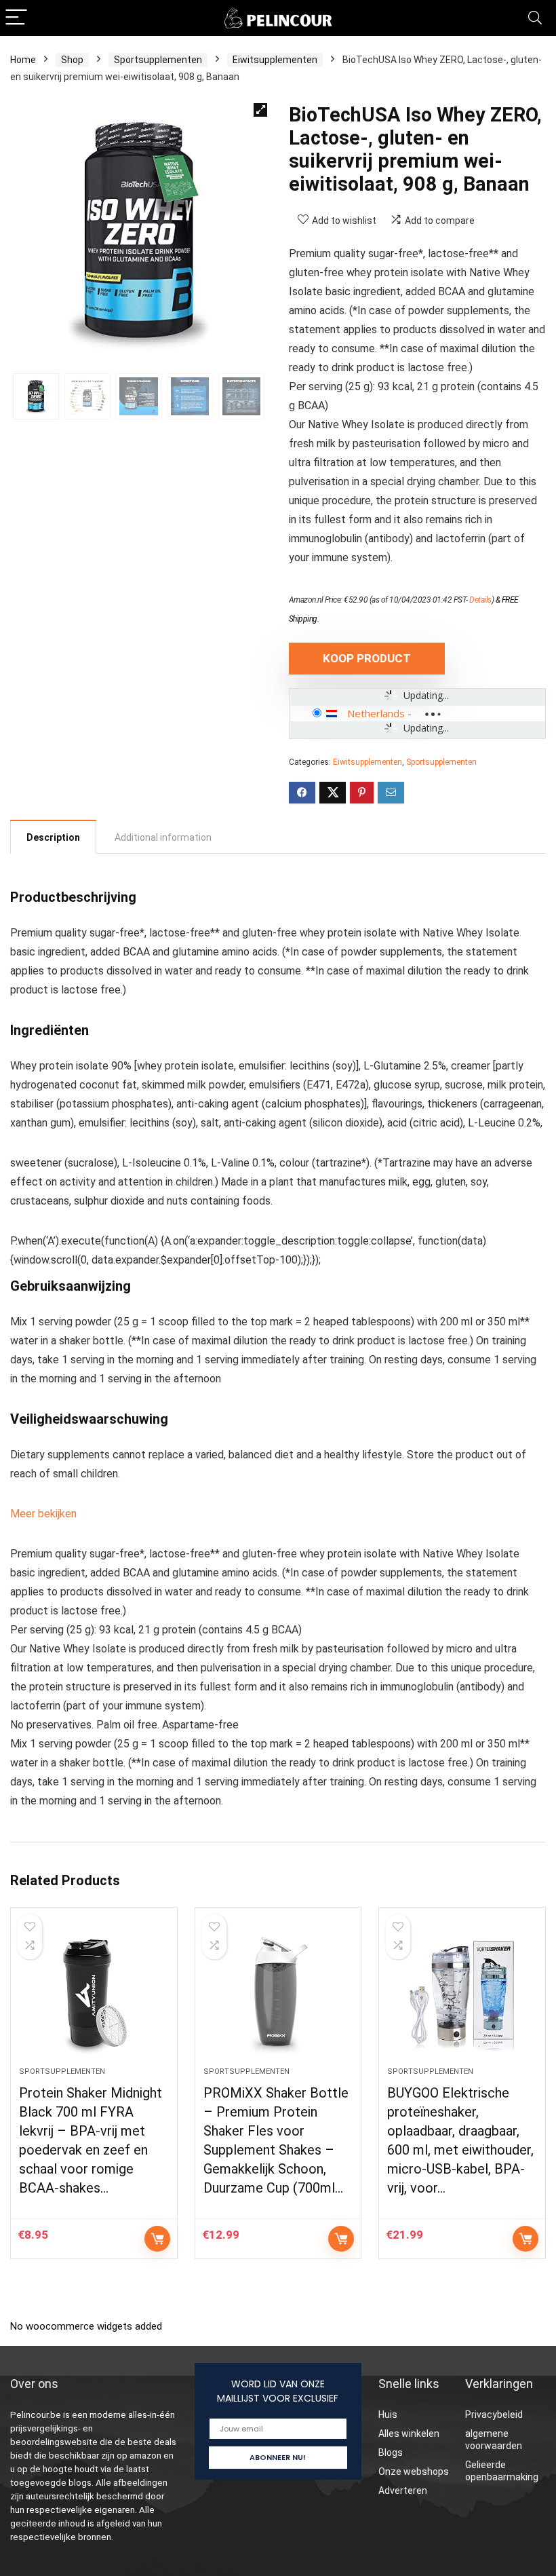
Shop (72, 60)
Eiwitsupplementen (275, 60)
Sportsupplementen (158, 60)
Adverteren (403, 2490)
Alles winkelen (409, 2433)
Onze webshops (414, 2471)
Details (480, 600)
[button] (260, 110)
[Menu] (16, 18)
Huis (388, 2414)
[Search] (535, 18)
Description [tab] (53, 837)
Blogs (391, 2452)
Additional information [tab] (163, 837)
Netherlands (376, 713)
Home (23, 60)
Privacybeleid (494, 2414)
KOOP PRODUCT (367, 658)
